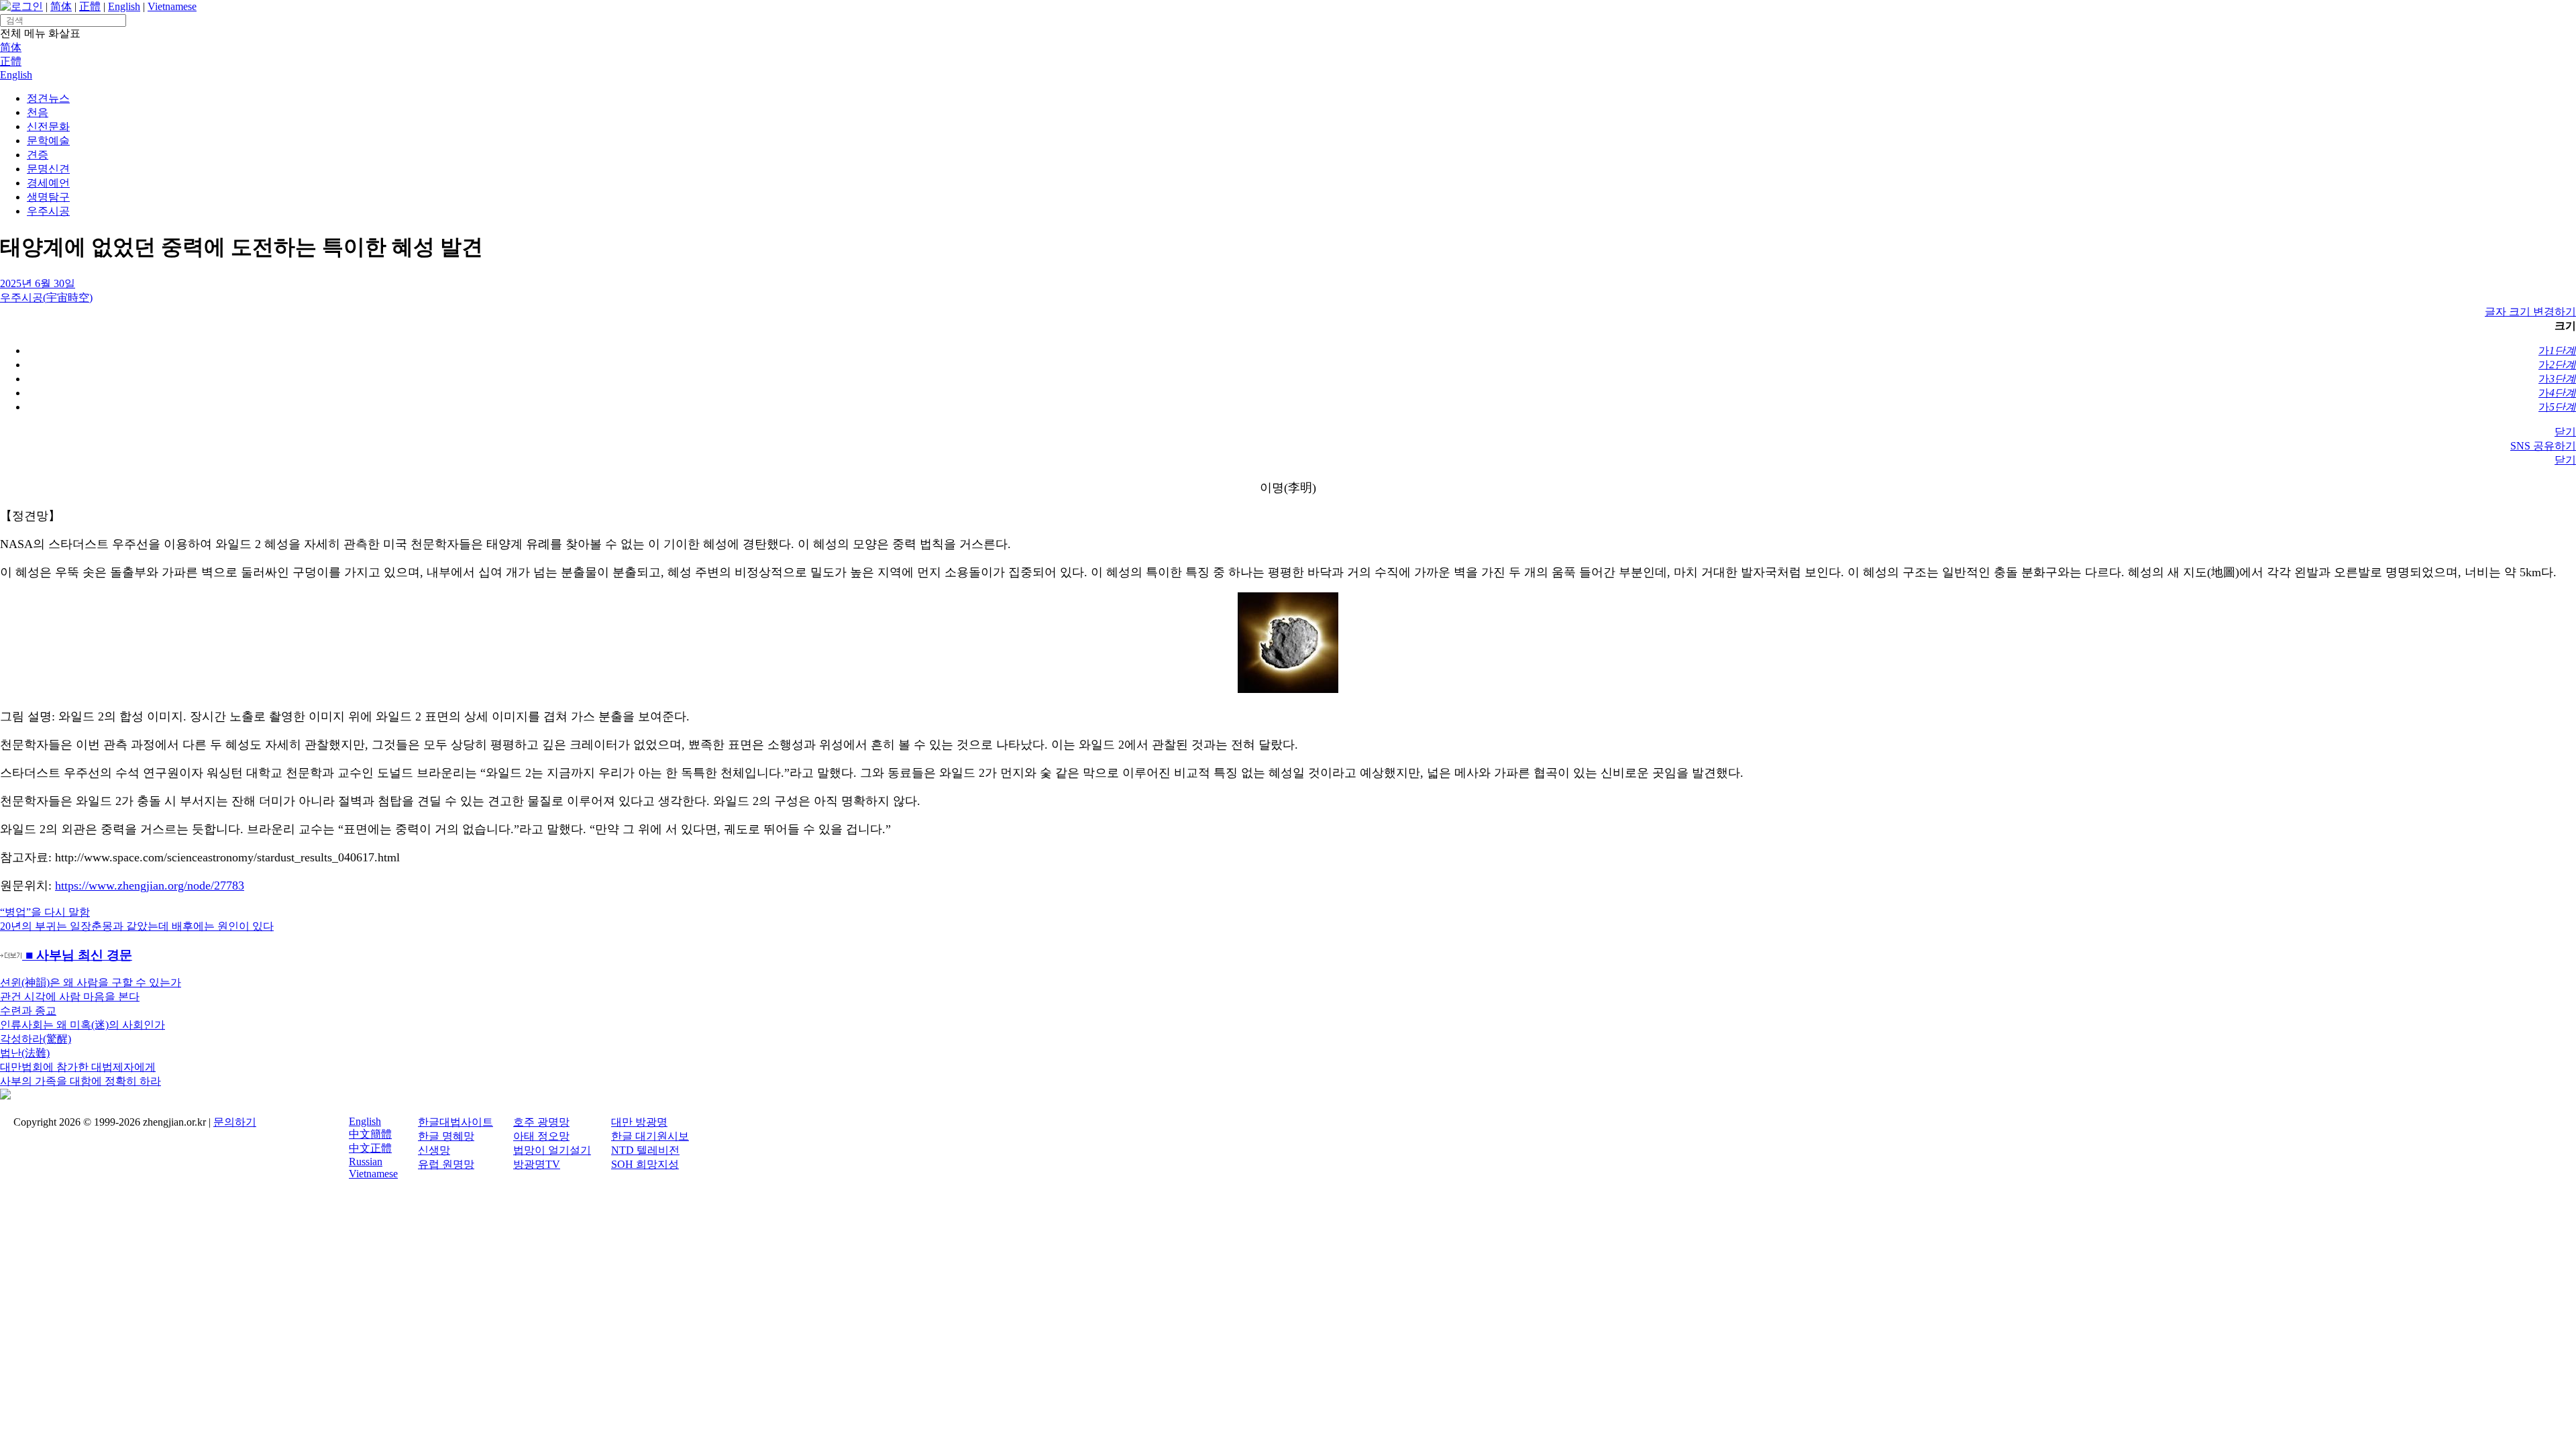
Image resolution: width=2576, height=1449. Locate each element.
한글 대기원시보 (650, 1136)
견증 (38, 155)
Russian (366, 1162)
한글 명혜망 (446, 1136)
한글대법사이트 (455, 1122)
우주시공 (48, 211)
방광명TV (537, 1164)
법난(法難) (25, 1053)
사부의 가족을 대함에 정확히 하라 (80, 1081)
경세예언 (48, 183)
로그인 (27, 6)
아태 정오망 (541, 1136)
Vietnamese (172, 6)
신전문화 (48, 126)
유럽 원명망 (446, 1164)
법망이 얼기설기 (552, 1150)
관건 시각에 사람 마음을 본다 (70, 997)
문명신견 (48, 169)
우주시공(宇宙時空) (46, 298)
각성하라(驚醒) (36, 1039)
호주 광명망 (541, 1122)
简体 (61, 6)
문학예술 (48, 141)
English (124, 6)
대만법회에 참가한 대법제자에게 (78, 1067)
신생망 (434, 1150)
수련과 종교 (28, 1011)
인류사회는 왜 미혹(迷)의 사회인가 (83, 1025)
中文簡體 (370, 1134)
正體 (90, 6)
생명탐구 (48, 197)
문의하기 (235, 1122)
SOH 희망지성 (645, 1164)
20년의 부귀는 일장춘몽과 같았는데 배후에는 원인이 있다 (137, 926)
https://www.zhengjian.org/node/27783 (150, 885)
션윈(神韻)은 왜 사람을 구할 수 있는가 (91, 982)
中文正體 (370, 1148)
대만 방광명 (639, 1122)
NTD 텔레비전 (645, 1150)
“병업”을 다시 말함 (45, 912)
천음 (38, 112)
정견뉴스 (48, 98)
